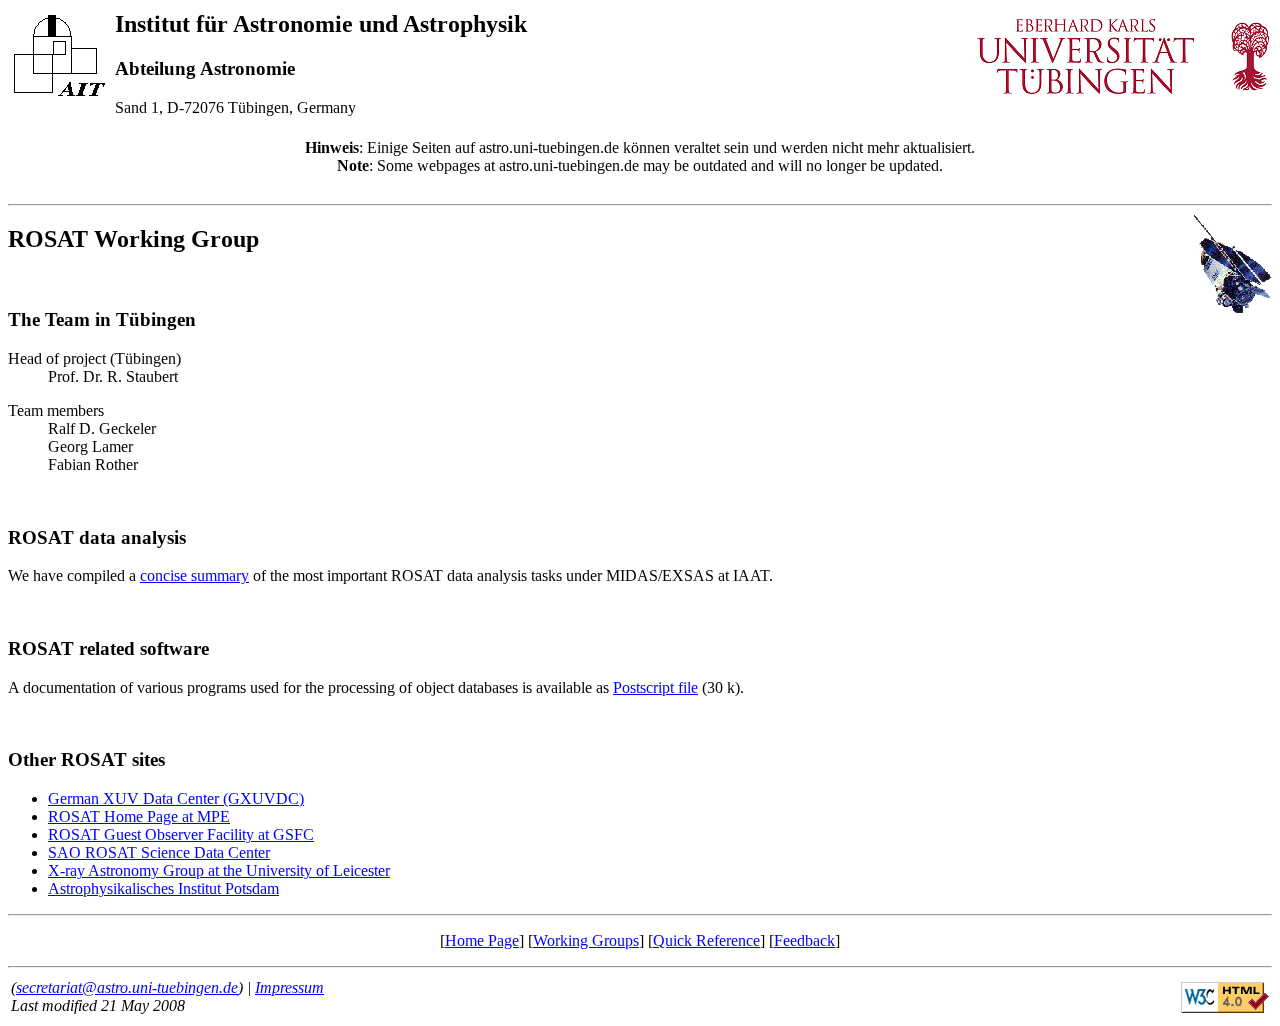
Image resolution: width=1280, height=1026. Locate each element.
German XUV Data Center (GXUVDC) (176, 798)
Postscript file (655, 687)
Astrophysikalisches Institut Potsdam (163, 888)
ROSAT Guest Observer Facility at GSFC (181, 834)
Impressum (289, 987)
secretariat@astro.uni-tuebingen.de (127, 987)
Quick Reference (706, 940)
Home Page (482, 940)
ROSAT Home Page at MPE (139, 816)
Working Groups (586, 940)
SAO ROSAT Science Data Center (159, 852)
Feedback (804, 940)
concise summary (194, 575)
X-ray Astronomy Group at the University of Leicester (219, 870)
